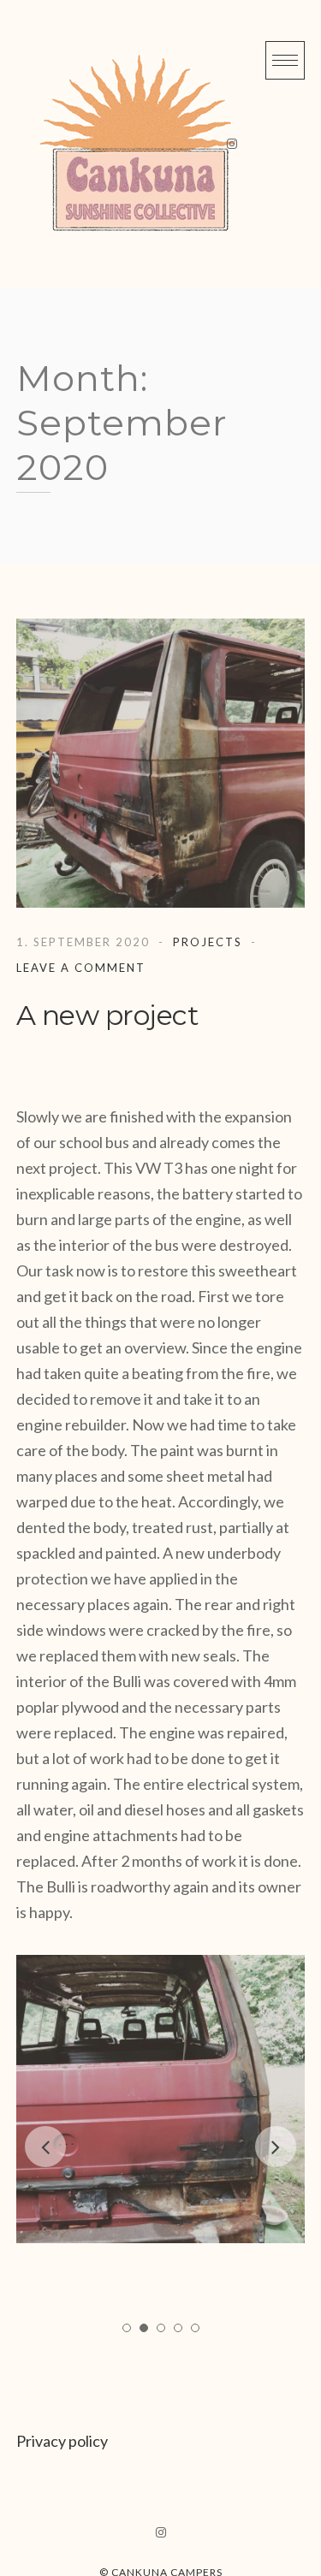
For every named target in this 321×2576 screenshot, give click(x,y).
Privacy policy (62, 2441)
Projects (208, 942)
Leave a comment (81, 968)
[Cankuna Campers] (145, 144)
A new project (108, 1015)
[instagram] (232, 144)
